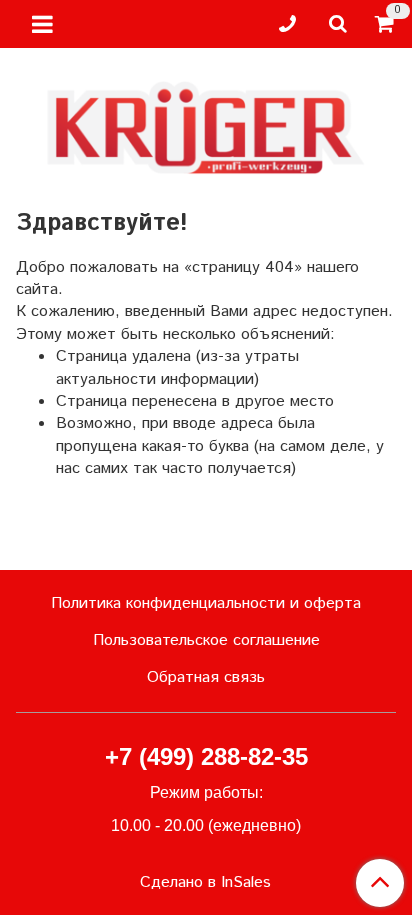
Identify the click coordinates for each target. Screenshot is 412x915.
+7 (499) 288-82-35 (206, 756)
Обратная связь (206, 677)
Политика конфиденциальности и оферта (206, 603)
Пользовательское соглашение (206, 640)
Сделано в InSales (205, 883)
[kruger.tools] (206, 123)
